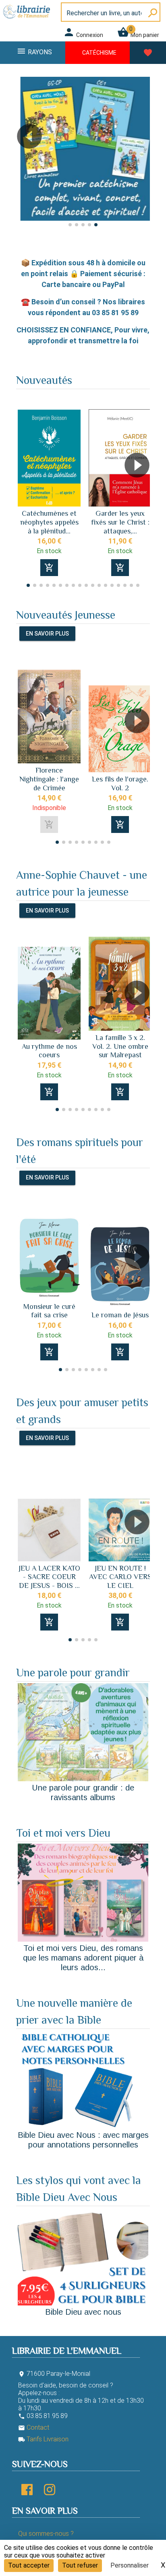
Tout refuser (80, 2565)
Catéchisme (99, 53)
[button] (26, 159)
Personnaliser (130, 2565)
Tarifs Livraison (43, 2439)
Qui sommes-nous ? (46, 2534)
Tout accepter (29, 2565)
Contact (34, 2427)
